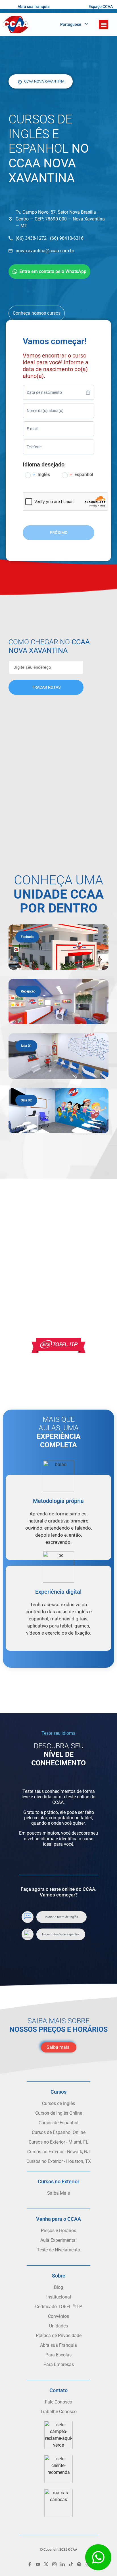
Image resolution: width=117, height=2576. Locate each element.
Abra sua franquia (34, 7)
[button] (104, 25)
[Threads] (87, 2564)
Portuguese (71, 24)
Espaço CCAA (101, 7)
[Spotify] (79, 2564)
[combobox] (58, 392)
